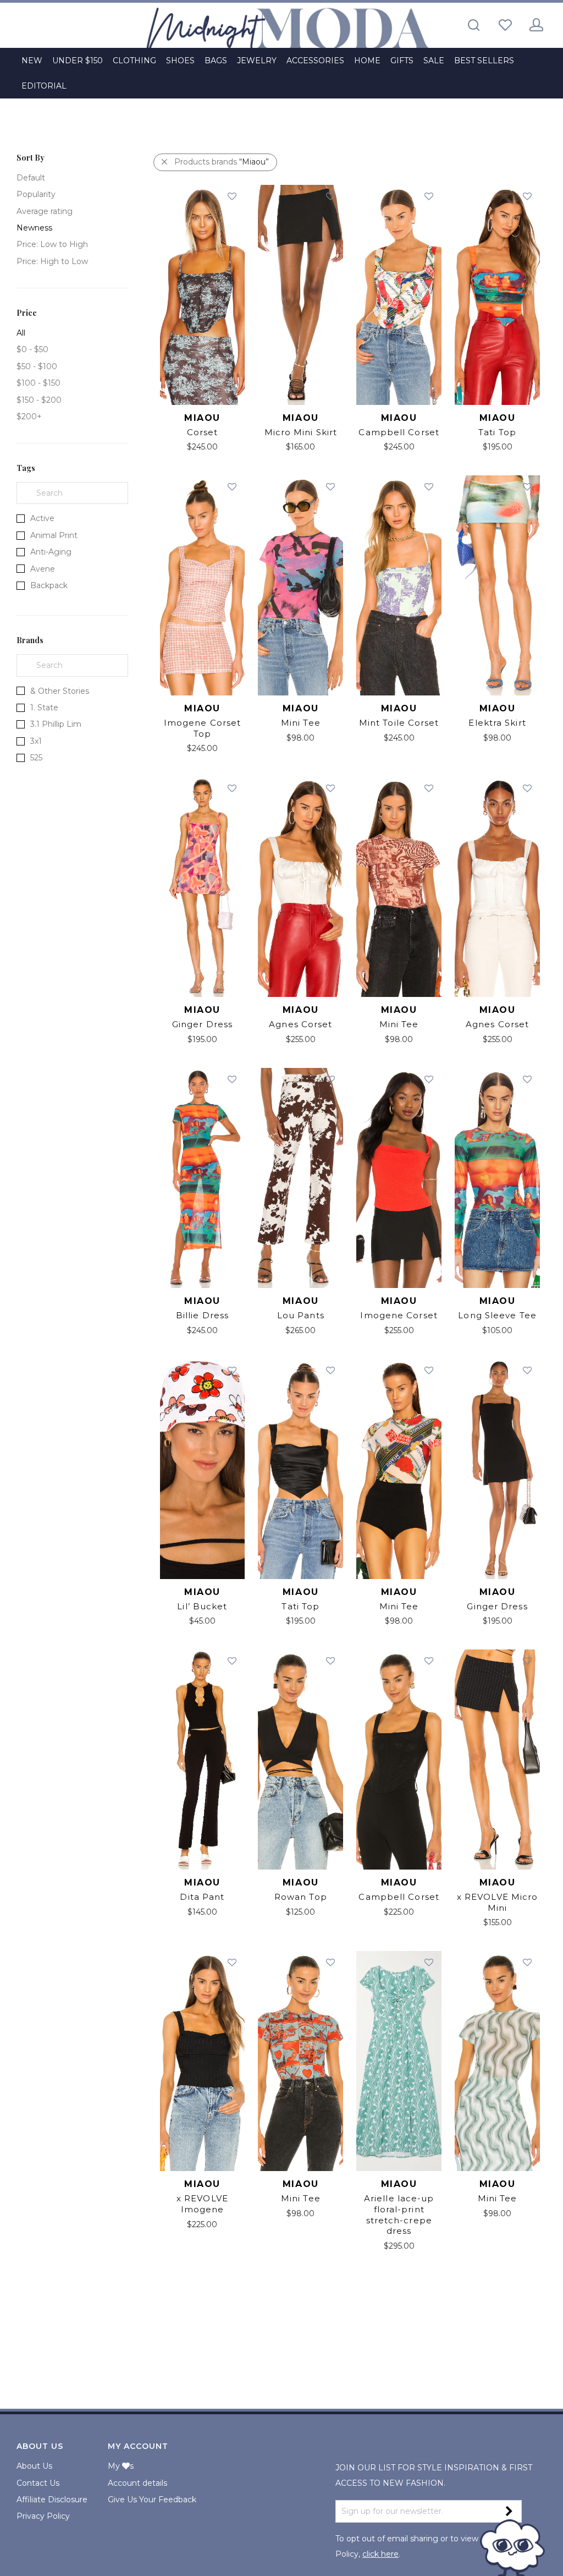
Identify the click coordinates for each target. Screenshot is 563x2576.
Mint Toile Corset (399, 723)
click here (380, 2554)
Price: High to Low (52, 261)
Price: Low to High (52, 244)
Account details (137, 2483)
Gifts (402, 61)
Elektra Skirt (497, 723)
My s (121, 2466)
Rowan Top (301, 1897)
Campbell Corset (399, 432)
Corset (203, 432)
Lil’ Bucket (202, 1606)
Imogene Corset (399, 1315)
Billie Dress (202, 1315)
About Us (34, 2466)
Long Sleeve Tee (497, 1315)
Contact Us (38, 2483)
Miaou (202, 418)
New (32, 61)
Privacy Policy (43, 2516)
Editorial (44, 86)
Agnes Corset (300, 1024)
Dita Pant (202, 1897)
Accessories (315, 61)
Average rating (45, 211)
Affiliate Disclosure (52, 2500)
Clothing (134, 61)
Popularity (36, 194)
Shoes (180, 61)
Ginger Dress (202, 1024)
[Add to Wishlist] (231, 197)
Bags (216, 61)
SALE (434, 61)
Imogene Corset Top (202, 728)
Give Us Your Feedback (152, 2500)
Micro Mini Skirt (301, 432)
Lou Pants (301, 1315)
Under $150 (78, 61)
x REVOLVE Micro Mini (498, 1902)
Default (31, 178)
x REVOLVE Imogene (202, 2204)
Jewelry (257, 61)
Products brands (222, 162)
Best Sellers (484, 61)
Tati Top (497, 432)
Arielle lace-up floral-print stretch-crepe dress (399, 2215)
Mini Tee (301, 723)
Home (367, 61)
